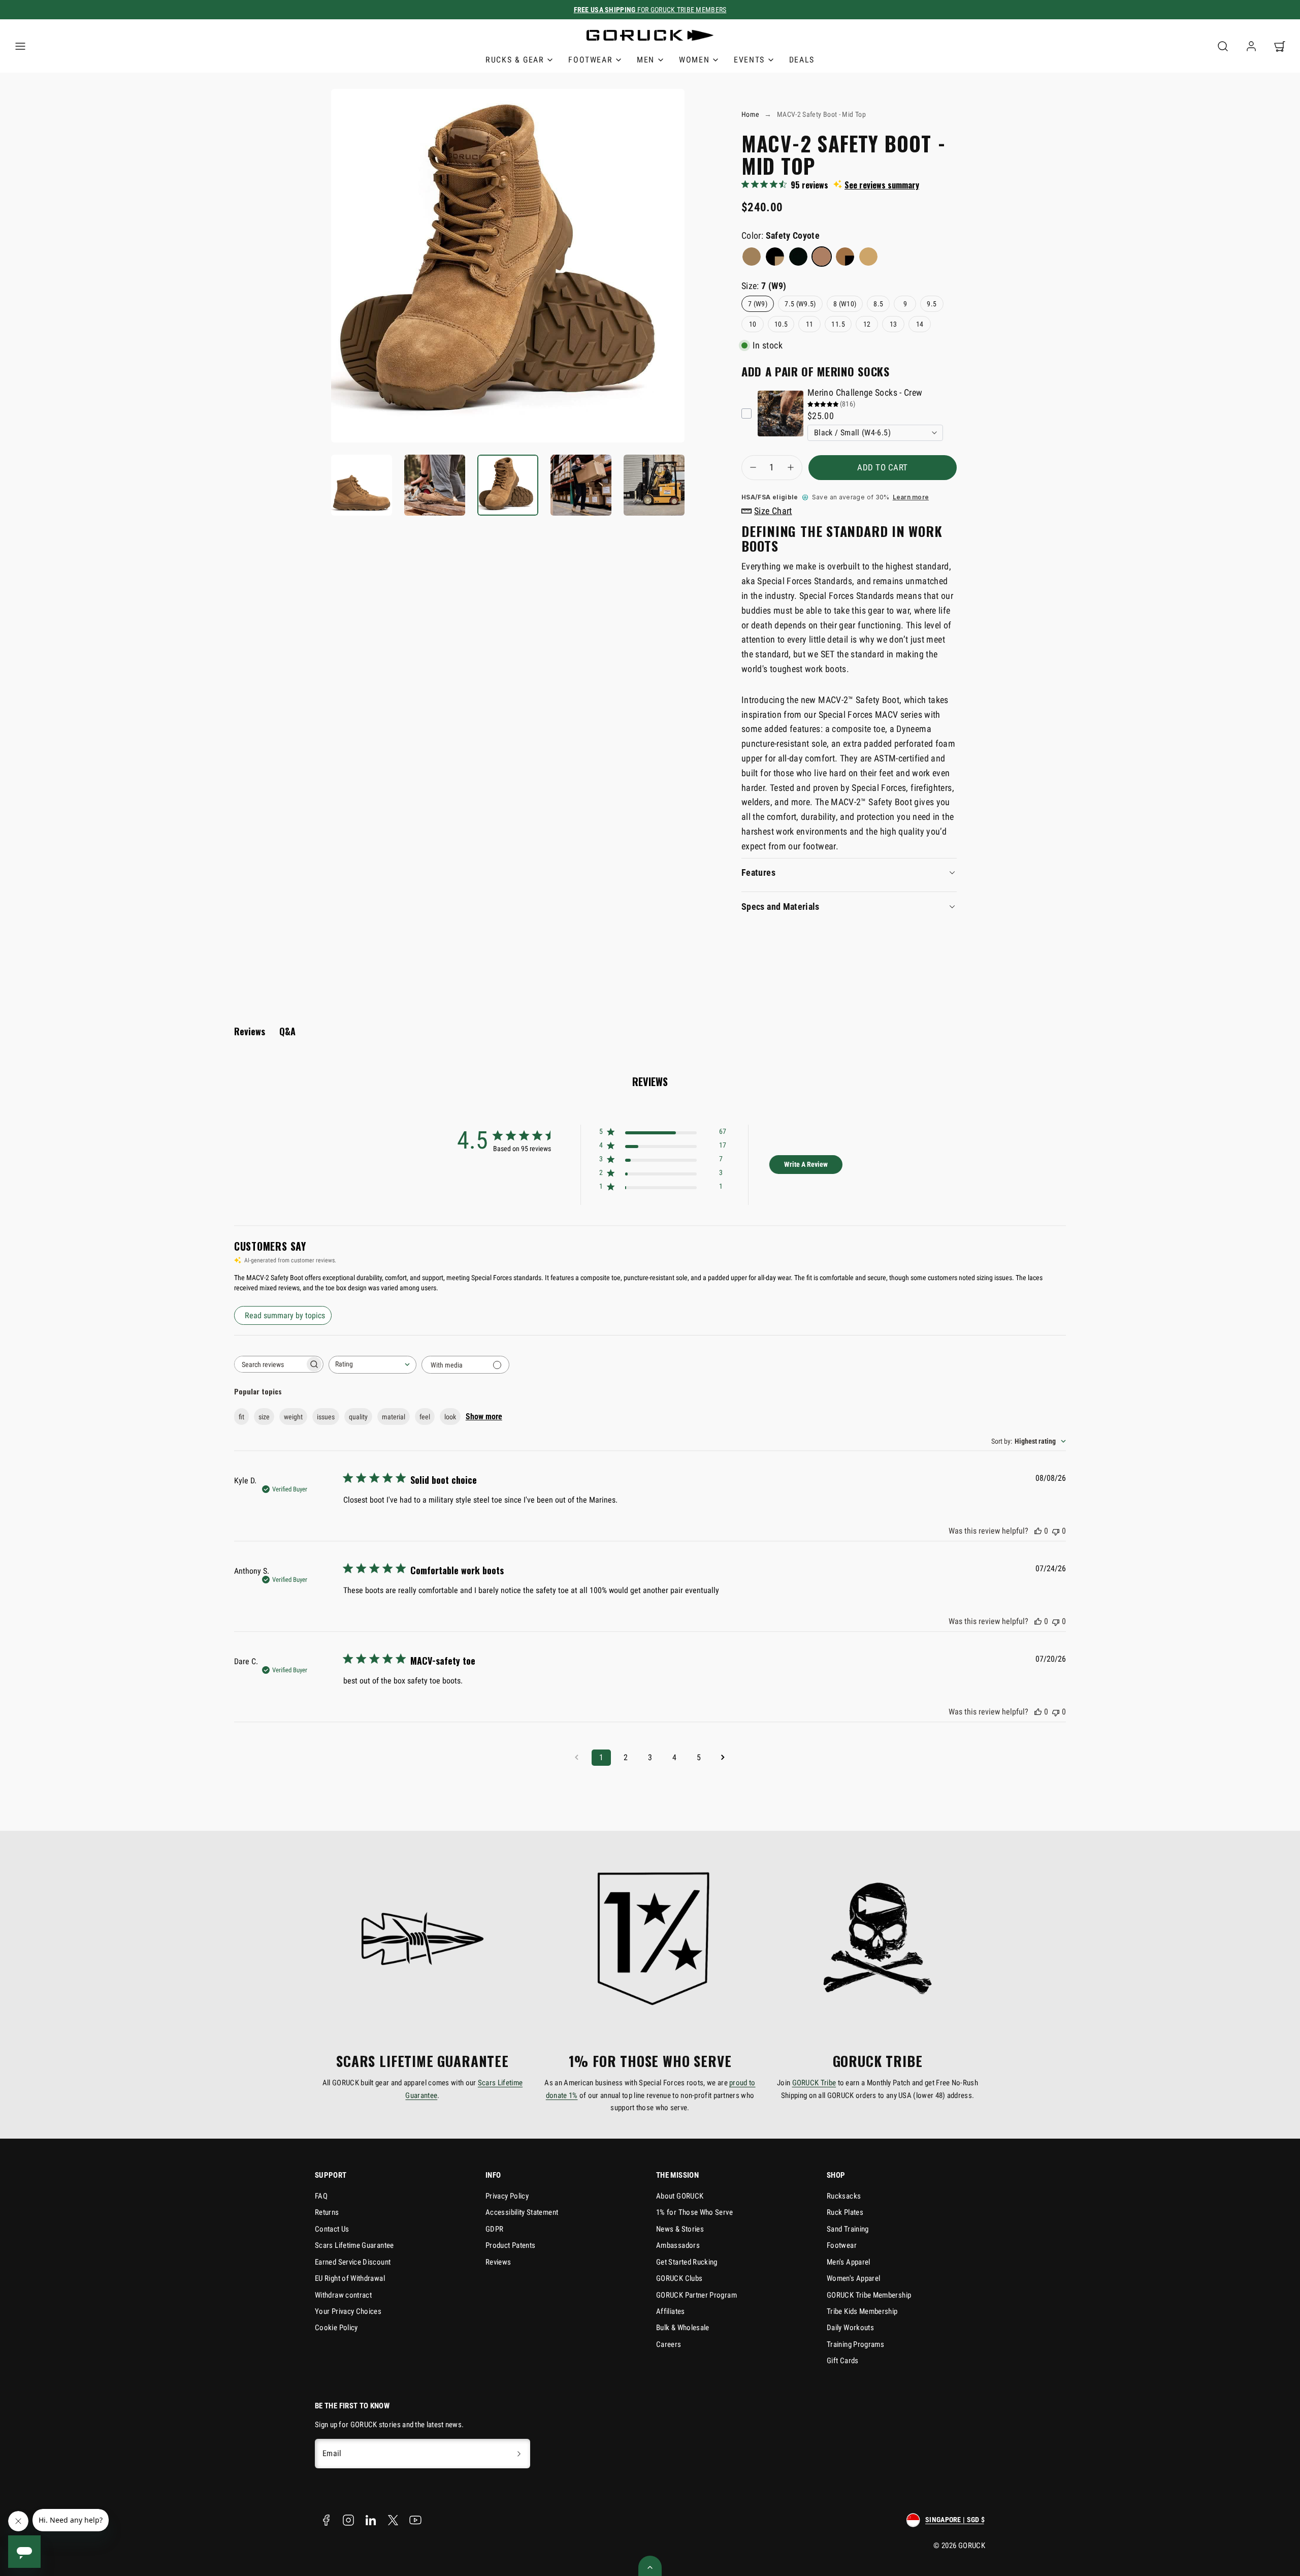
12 (867, 324)
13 (893, 324)
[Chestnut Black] (845, 257)
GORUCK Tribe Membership (869, 2295)
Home (750, 114)
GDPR (494, 2229)
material (394, 1417)
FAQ (321, 2196)
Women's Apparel (853, 2278)
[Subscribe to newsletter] (519, 2454)
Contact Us (332, 2229)
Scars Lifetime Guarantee (354, 2245)
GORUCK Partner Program (696, 2295)
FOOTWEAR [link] (590, 60)
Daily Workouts (850, 2328)
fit (241, 1417)
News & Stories (680, 2229)
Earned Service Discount (353, 2262)
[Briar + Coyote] (868, 257)
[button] (20, 46)
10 (753, 324)
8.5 (878, 304)
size (264, 1417)
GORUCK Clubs (679, 2278)
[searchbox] (270, 1364)
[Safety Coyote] (822, 257)
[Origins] (775, 257)
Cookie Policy (336, 2328)
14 (920, 324)
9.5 (932, 304)
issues (326, 1417)
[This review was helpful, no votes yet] (1038, 1531)
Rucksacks (844, 2196)
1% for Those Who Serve (694, 2212)
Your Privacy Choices (348, 2311)
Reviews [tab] (250, 1031)
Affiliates (671, 2311)
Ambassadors (678, 2245)
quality (358, 1417)
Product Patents (510, 2245)
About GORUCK (680, 2196)
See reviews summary (882, 185)
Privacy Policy (507, 2196)
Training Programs (855, 2344)
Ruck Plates (845, 2212)
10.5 (781, 324)
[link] (1251, 46)
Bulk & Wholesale (683, 2328)
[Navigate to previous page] (577, 1758)
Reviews (498, 2262)
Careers (669, 2344)
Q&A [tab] (287, 1031)
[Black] (798, 257)
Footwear (842, 2245)
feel (425, 1417)
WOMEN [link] (694, 60)
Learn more (911, 497)
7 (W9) (758, 304)
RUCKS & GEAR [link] (515, 60)
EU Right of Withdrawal (350, 2278)
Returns (327, 2212)
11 (810, 324)
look (450, 1417)
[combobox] (372, 1365)
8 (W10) (845, 304)
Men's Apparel (849, 2262)
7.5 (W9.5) (800, 304)
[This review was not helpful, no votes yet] (1056, 1531)
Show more (484, 1417)
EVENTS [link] (749, 60)
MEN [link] (646, 60)
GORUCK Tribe (814, 2083)
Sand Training (848, 2229)
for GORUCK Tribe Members (650, 10)
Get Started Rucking (687, 2262)
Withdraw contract (343, 2295)
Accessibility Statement (522, 2212)
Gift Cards (843, 2361)
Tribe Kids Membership (862, 2311)
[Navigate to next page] (723, 1758)
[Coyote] (752, 257)
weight (293, 1417)
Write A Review (806, 1164)
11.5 (838, 324)
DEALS (802, 60)
